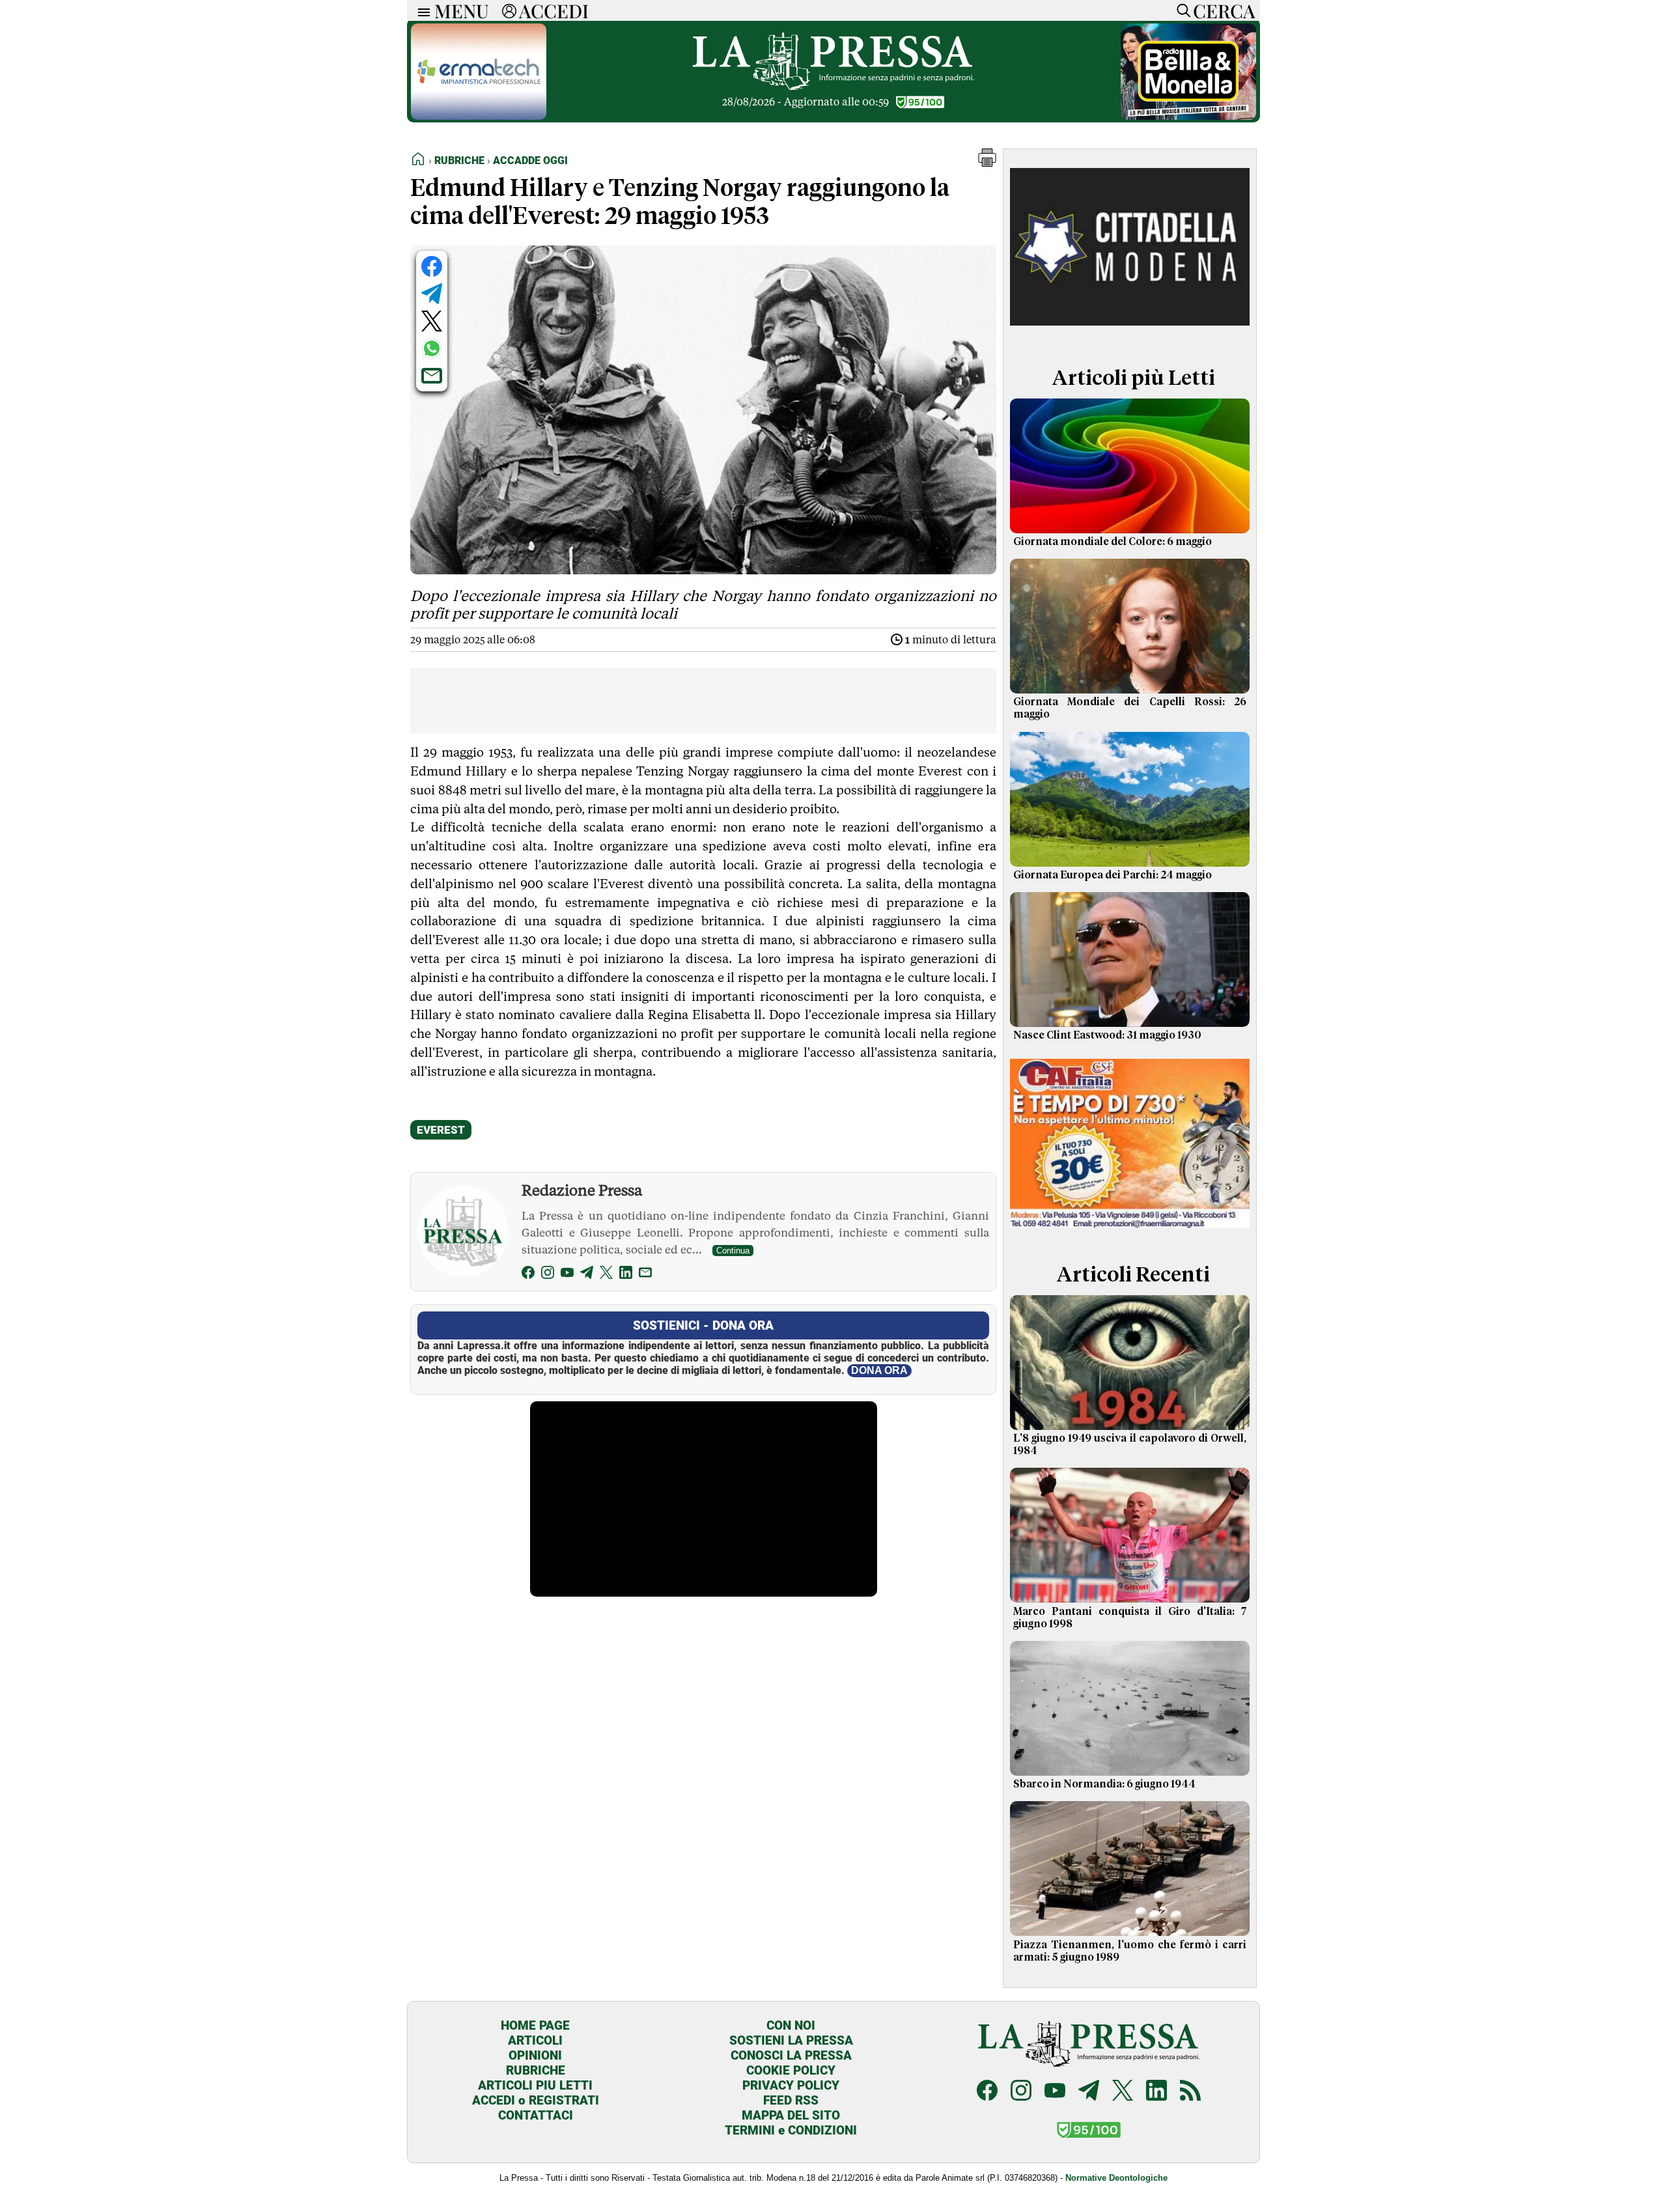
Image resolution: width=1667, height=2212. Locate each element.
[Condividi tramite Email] (432, 376)
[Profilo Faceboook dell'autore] (528, 1275)
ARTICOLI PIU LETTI (535, 2085)
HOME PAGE (535, 2025)
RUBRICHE (536, 2070)
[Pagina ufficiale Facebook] (987, 2092)
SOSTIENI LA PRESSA (791, 2040)
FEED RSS (791, 2100)
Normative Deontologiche (1116, 2178)
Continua (733, 1251)
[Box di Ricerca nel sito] (1181, 10)
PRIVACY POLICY (791, 2085)
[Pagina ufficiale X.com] (1123, 2092)
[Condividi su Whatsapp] (432, 348)
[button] (987, 163)
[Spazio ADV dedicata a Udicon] (1130, 1231)
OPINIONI (535, 2055)
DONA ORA (879, 1370)
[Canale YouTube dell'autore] (567, 1275)
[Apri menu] (421, 11)
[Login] (509, 10)
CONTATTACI (536, 2115)
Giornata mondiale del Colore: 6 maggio (1113, 542)
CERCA (1224, 10)
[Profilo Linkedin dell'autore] (626, 1275)
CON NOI (791, 2025)
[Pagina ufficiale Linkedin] (1156, 2092)
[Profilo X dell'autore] (606, 1275)
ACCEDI (554, 10)
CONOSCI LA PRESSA (791, 2055)
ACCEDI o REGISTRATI (536, 2100)
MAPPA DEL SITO (791, 2115)
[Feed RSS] (1190, 2092)
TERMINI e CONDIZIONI (791, 2130)
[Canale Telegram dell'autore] (587, 1275)
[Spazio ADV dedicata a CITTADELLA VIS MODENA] (1130, 334)
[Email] (645, 1275)
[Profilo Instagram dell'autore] (548, 1275)
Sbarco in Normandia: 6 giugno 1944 (1104, 1784)
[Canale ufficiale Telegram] (1089, 2092)
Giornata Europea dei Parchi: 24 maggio (1113, 875)
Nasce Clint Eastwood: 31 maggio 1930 (1107, 1035)
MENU (462, 10)
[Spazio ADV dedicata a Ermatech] (479, 116)
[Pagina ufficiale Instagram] (1021, 2092)
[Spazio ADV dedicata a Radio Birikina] (1188, 116)
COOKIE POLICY (791, 2070)
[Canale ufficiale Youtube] (1055, 2092)
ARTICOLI (535, 2040)
